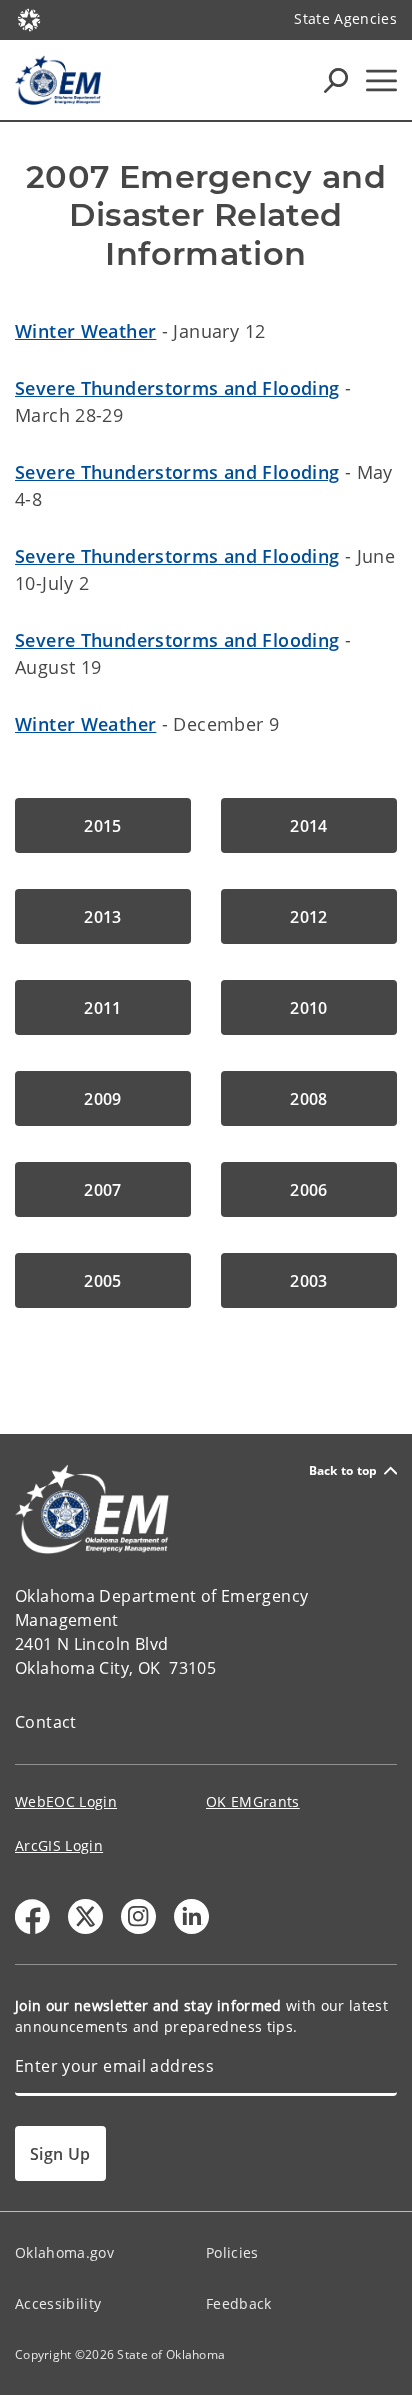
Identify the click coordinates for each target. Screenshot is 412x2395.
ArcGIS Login (59, 1845)
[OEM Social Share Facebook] (32, 1916)
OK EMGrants (253, 1801)
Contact (46, 1722)
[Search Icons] (336, 80)
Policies (232, 2252)
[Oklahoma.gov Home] (29, 18)
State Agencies (345, 18)
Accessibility (58, 2303)
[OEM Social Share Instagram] (138, 1916)
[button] (103, 825)
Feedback (239, 2303)
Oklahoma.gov (64, 2252)
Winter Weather (85, 331)
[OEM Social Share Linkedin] (191, 1916)
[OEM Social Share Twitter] (85, 1916)
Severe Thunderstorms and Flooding (177, 388)
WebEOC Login (66, 1801)
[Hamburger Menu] (381, 80)
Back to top (343, 1470)
